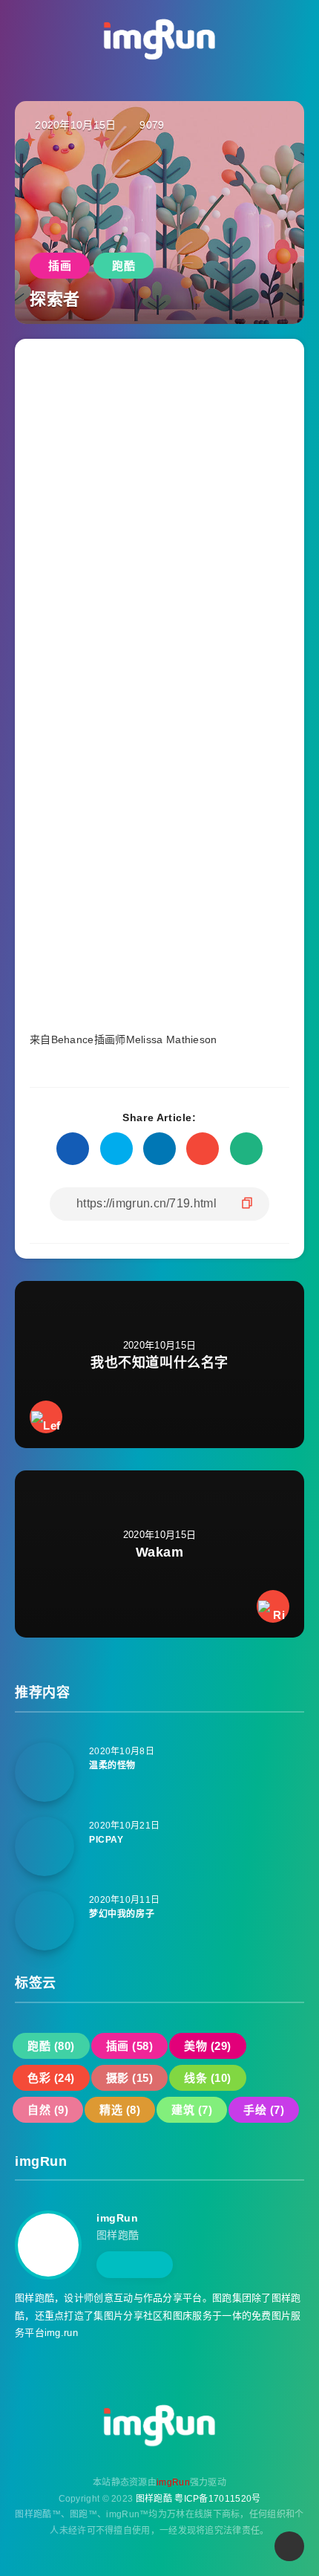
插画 (60, 266)
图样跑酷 (154, 2499)
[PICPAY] (45, 1846)
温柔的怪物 (112, 1765)
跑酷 (124, 266)
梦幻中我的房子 (122, 1914)
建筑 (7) (192, 2110)
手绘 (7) (264, 2110)
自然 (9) (48, 2110)
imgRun (118, 2218)
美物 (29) (208, 2046)
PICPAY (106, 1840)
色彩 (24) (51, 2078)
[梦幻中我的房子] (45, 1921)
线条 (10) (208, 2078)
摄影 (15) (130, 2078)
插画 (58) (130, 2046)
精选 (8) (120, 2110)
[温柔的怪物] (45, 1772)
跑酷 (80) (51, 2046)
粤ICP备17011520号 (217, 2499)
